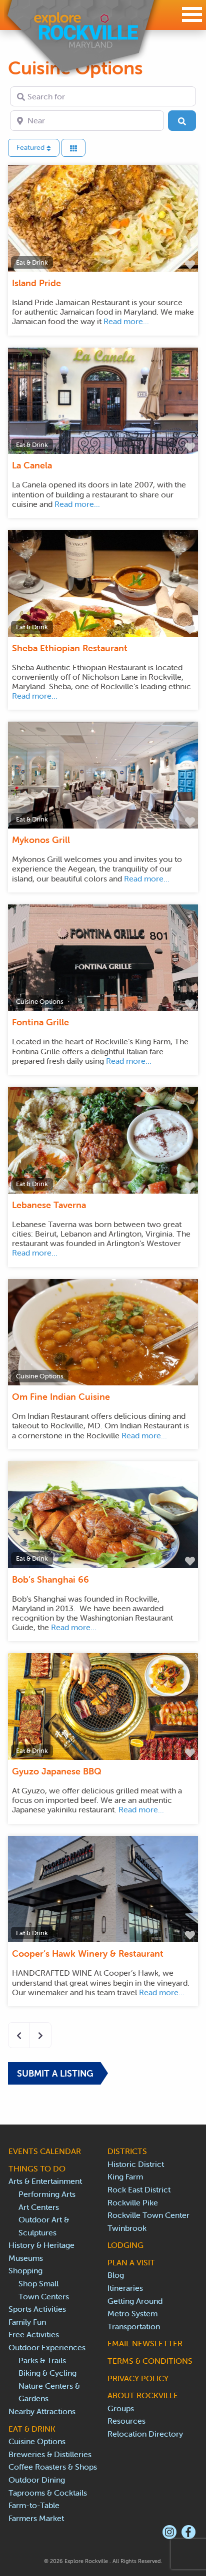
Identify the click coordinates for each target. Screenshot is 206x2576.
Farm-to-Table (34, 2505)
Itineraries (125, 2288)
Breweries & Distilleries (50, 2454)
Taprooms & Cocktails (48, 2493)
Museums (26, 2258)
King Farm (125, 2176)
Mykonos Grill (41, 840)
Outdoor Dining (37, 2480)
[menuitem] (169, 2532)
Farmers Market (36, 2518)
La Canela (32, 465)
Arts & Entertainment (45, 2181)
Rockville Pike (133, 2202)
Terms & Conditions (150, 2361)
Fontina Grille (40, 1022)
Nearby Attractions (42, 2411)
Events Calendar (45, 2151)
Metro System (132, 2313)
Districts (127, 2151)
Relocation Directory (145, 2434)
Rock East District (139, 2189)
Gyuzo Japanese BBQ (57, 1771)
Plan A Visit (131, 2262)
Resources (126, 2421)
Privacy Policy (138, 2378)
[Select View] (73, 148)
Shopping (25, 2270)
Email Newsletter (145, 2343)
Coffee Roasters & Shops (53, 2467)
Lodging (125, 2245)
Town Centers (44, 2296)
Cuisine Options (40, 1002)
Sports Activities (37, 2309)
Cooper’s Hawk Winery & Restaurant (88, 1953)
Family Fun (27, 2322)
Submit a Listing (55, 2073)
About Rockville (143, 2395)
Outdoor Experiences (47, 2347)
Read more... (126, 321)
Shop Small (38, 2283)
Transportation (134, 2326)
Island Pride (36, 283)
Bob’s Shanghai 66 (50, 1579)
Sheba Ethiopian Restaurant (70, 648)
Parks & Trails (42, 2360)
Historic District (136, 2164)
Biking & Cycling (47, 2373)
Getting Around (135, 2301)
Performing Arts (47, 2194)
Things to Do (37, 2168)
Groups (121, 2408)
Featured (31, 147)
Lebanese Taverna (49, 1205)
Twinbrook (127, 2228)
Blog (116, 2275)
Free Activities (34, 2334)
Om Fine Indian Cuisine (61, 1397)
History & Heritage (41, 2245)
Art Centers (39, 2207)
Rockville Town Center (148, 2215)
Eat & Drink (32, 262)
